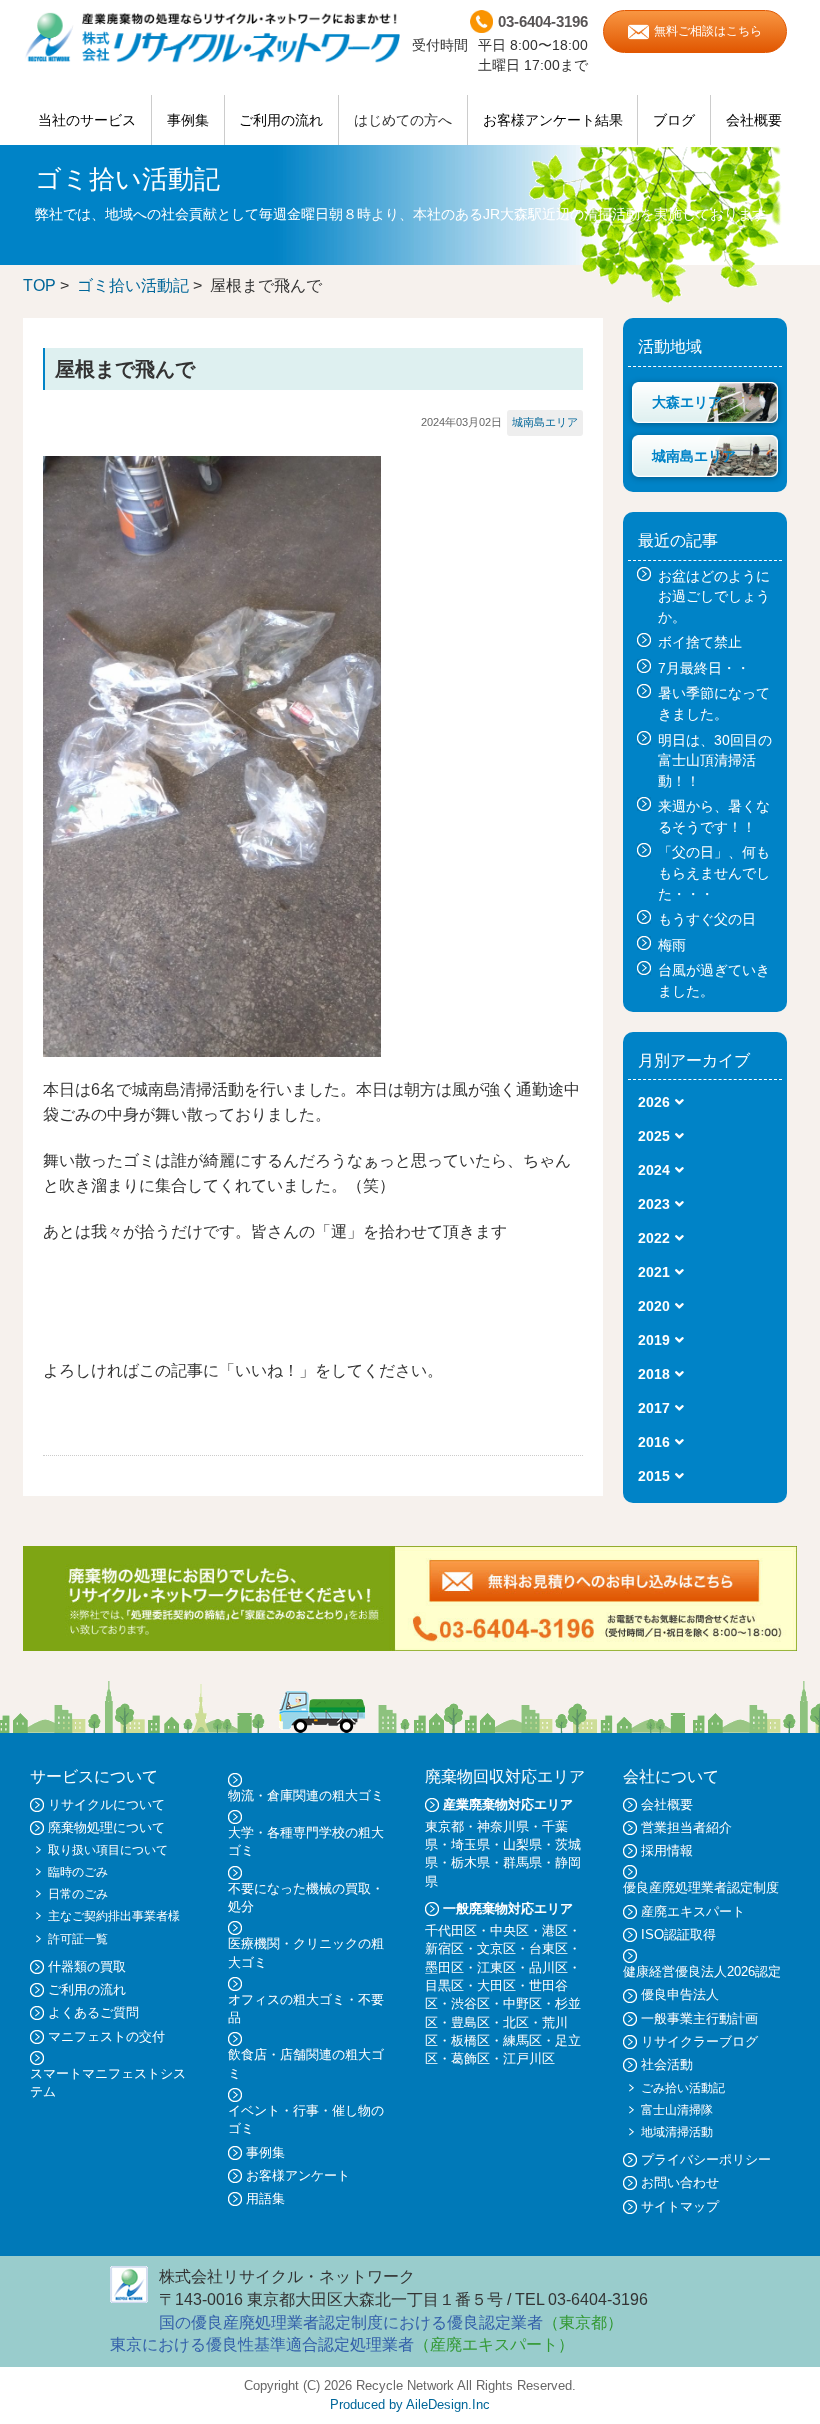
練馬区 (522, 2040)
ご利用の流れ (281, 120)
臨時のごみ (78, 1872)
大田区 (496, 1985)
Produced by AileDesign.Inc (410, 2404)
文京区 (496, 1948)
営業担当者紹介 (686, 1827)
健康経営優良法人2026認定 (702, 1971)
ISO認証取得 (678, 1934)
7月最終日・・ (704, 668)
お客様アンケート (298, 2175)
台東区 (548, 1948)
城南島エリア (545, 422)
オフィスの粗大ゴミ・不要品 (306, 2008)
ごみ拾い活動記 (683, 2088)
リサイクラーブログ (699, 2041)
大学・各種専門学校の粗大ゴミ (306, 1841)
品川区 (548, 1967)
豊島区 (470, 2022)
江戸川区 (529, 2058)
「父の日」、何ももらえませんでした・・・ (714, 872)
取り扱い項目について (108, 1850)
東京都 (444, 1826)
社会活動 (667, 2064)
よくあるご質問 (93, 2012)
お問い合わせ (680, 2182)
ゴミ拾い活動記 (133, 285)
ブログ (674, 120)
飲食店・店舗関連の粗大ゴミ (306, 2063)
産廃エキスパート (693, 1911)
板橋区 (470, 2040)
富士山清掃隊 (677, 2110)
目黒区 (444, 1985)
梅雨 (672, 945)
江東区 (496, 1967)
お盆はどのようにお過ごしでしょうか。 (714, 596)
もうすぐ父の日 (707, 919)
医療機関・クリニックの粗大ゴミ (306, 1952)
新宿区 (444, 1948)
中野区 (522, 2003)
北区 (516, 2022)
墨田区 (444, 1967)
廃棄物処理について (106, 1827)
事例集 (188, 120)
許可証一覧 (78, 1939)
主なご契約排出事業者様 (114, 1916)
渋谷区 (470, 2003)
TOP (39, 285)
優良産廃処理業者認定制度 (701, 1887)
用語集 (265, 2198)
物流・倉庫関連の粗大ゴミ (306, 1795)
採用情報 (667, 1850)
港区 (555, 1930)
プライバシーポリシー (706, 2159)
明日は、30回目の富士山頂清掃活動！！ (715, 760)
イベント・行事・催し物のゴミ (306, 2119)
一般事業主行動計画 (699, 2018)
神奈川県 (503, 1826)
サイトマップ (680, 2206)
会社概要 (754, 120)
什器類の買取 (87, 1966)
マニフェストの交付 (106, 2036)
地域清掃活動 (677, 2132)
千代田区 (451, 1930)
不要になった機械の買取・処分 (306, 1897)
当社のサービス (87, 120)
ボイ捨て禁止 (700, 642)
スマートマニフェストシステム (108, 2082)
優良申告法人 (680, 1994)
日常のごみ (78, 1894)
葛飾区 (470, 2058)
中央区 (509, 1930)
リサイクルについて (106, 1804)
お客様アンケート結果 (553, 120)
